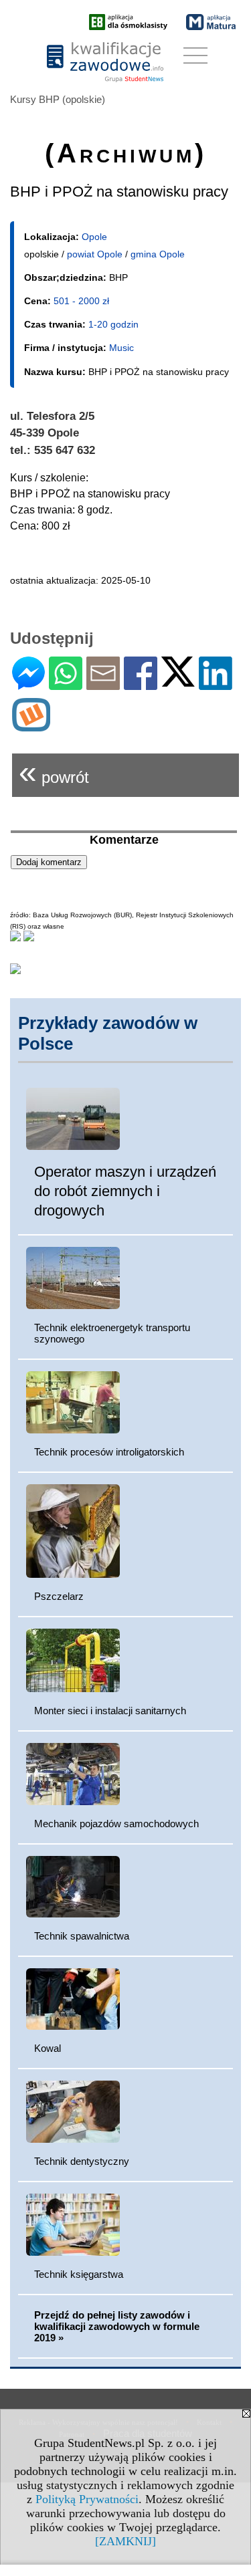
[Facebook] (141, 684)
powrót (54, 772)
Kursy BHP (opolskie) (58, 99)
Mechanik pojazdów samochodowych (116, 1824)
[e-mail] (103, 684)
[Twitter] (178, 681)
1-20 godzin (113, 324)
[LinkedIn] (216, 684)
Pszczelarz (59, 1596)
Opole (94, 237)
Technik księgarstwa (79, 2274)
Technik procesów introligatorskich (109, 1452)
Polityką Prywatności (87, 2499)
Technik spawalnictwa (82, 1936)
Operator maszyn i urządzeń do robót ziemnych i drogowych (125, 1191)
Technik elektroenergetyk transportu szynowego (112, 1333)
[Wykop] (31, 726)
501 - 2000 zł (81, 301)
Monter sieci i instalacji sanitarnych (110, 1711)
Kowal (48, 2048)
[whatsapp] (66, 684)
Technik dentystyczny (82, 2161)
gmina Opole (158, 254)
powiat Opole (95, 254)
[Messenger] (28, 684)
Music (121, 348)
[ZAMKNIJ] (125, 2541)
